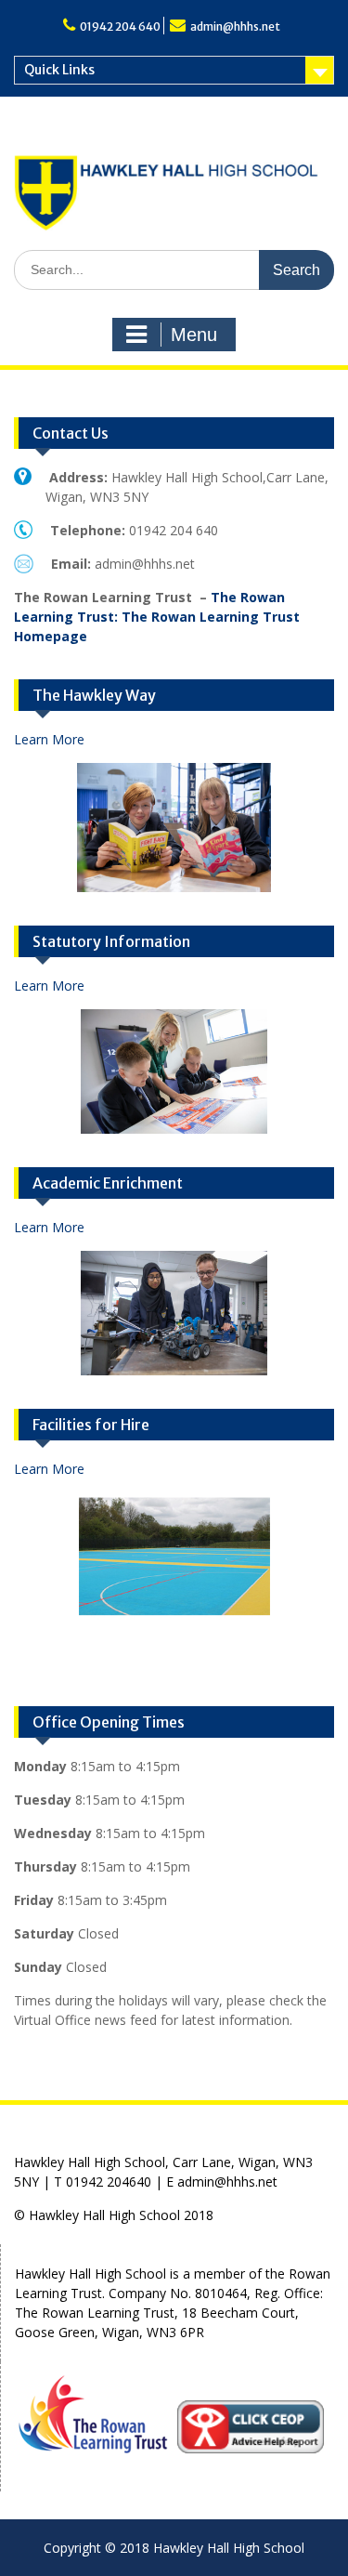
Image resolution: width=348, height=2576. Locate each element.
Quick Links (59, 70)
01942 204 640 (120, 26)
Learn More (49, 739)
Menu (194, 335)
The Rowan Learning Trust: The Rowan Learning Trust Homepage (157, 617)
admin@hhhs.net (235, 26)
